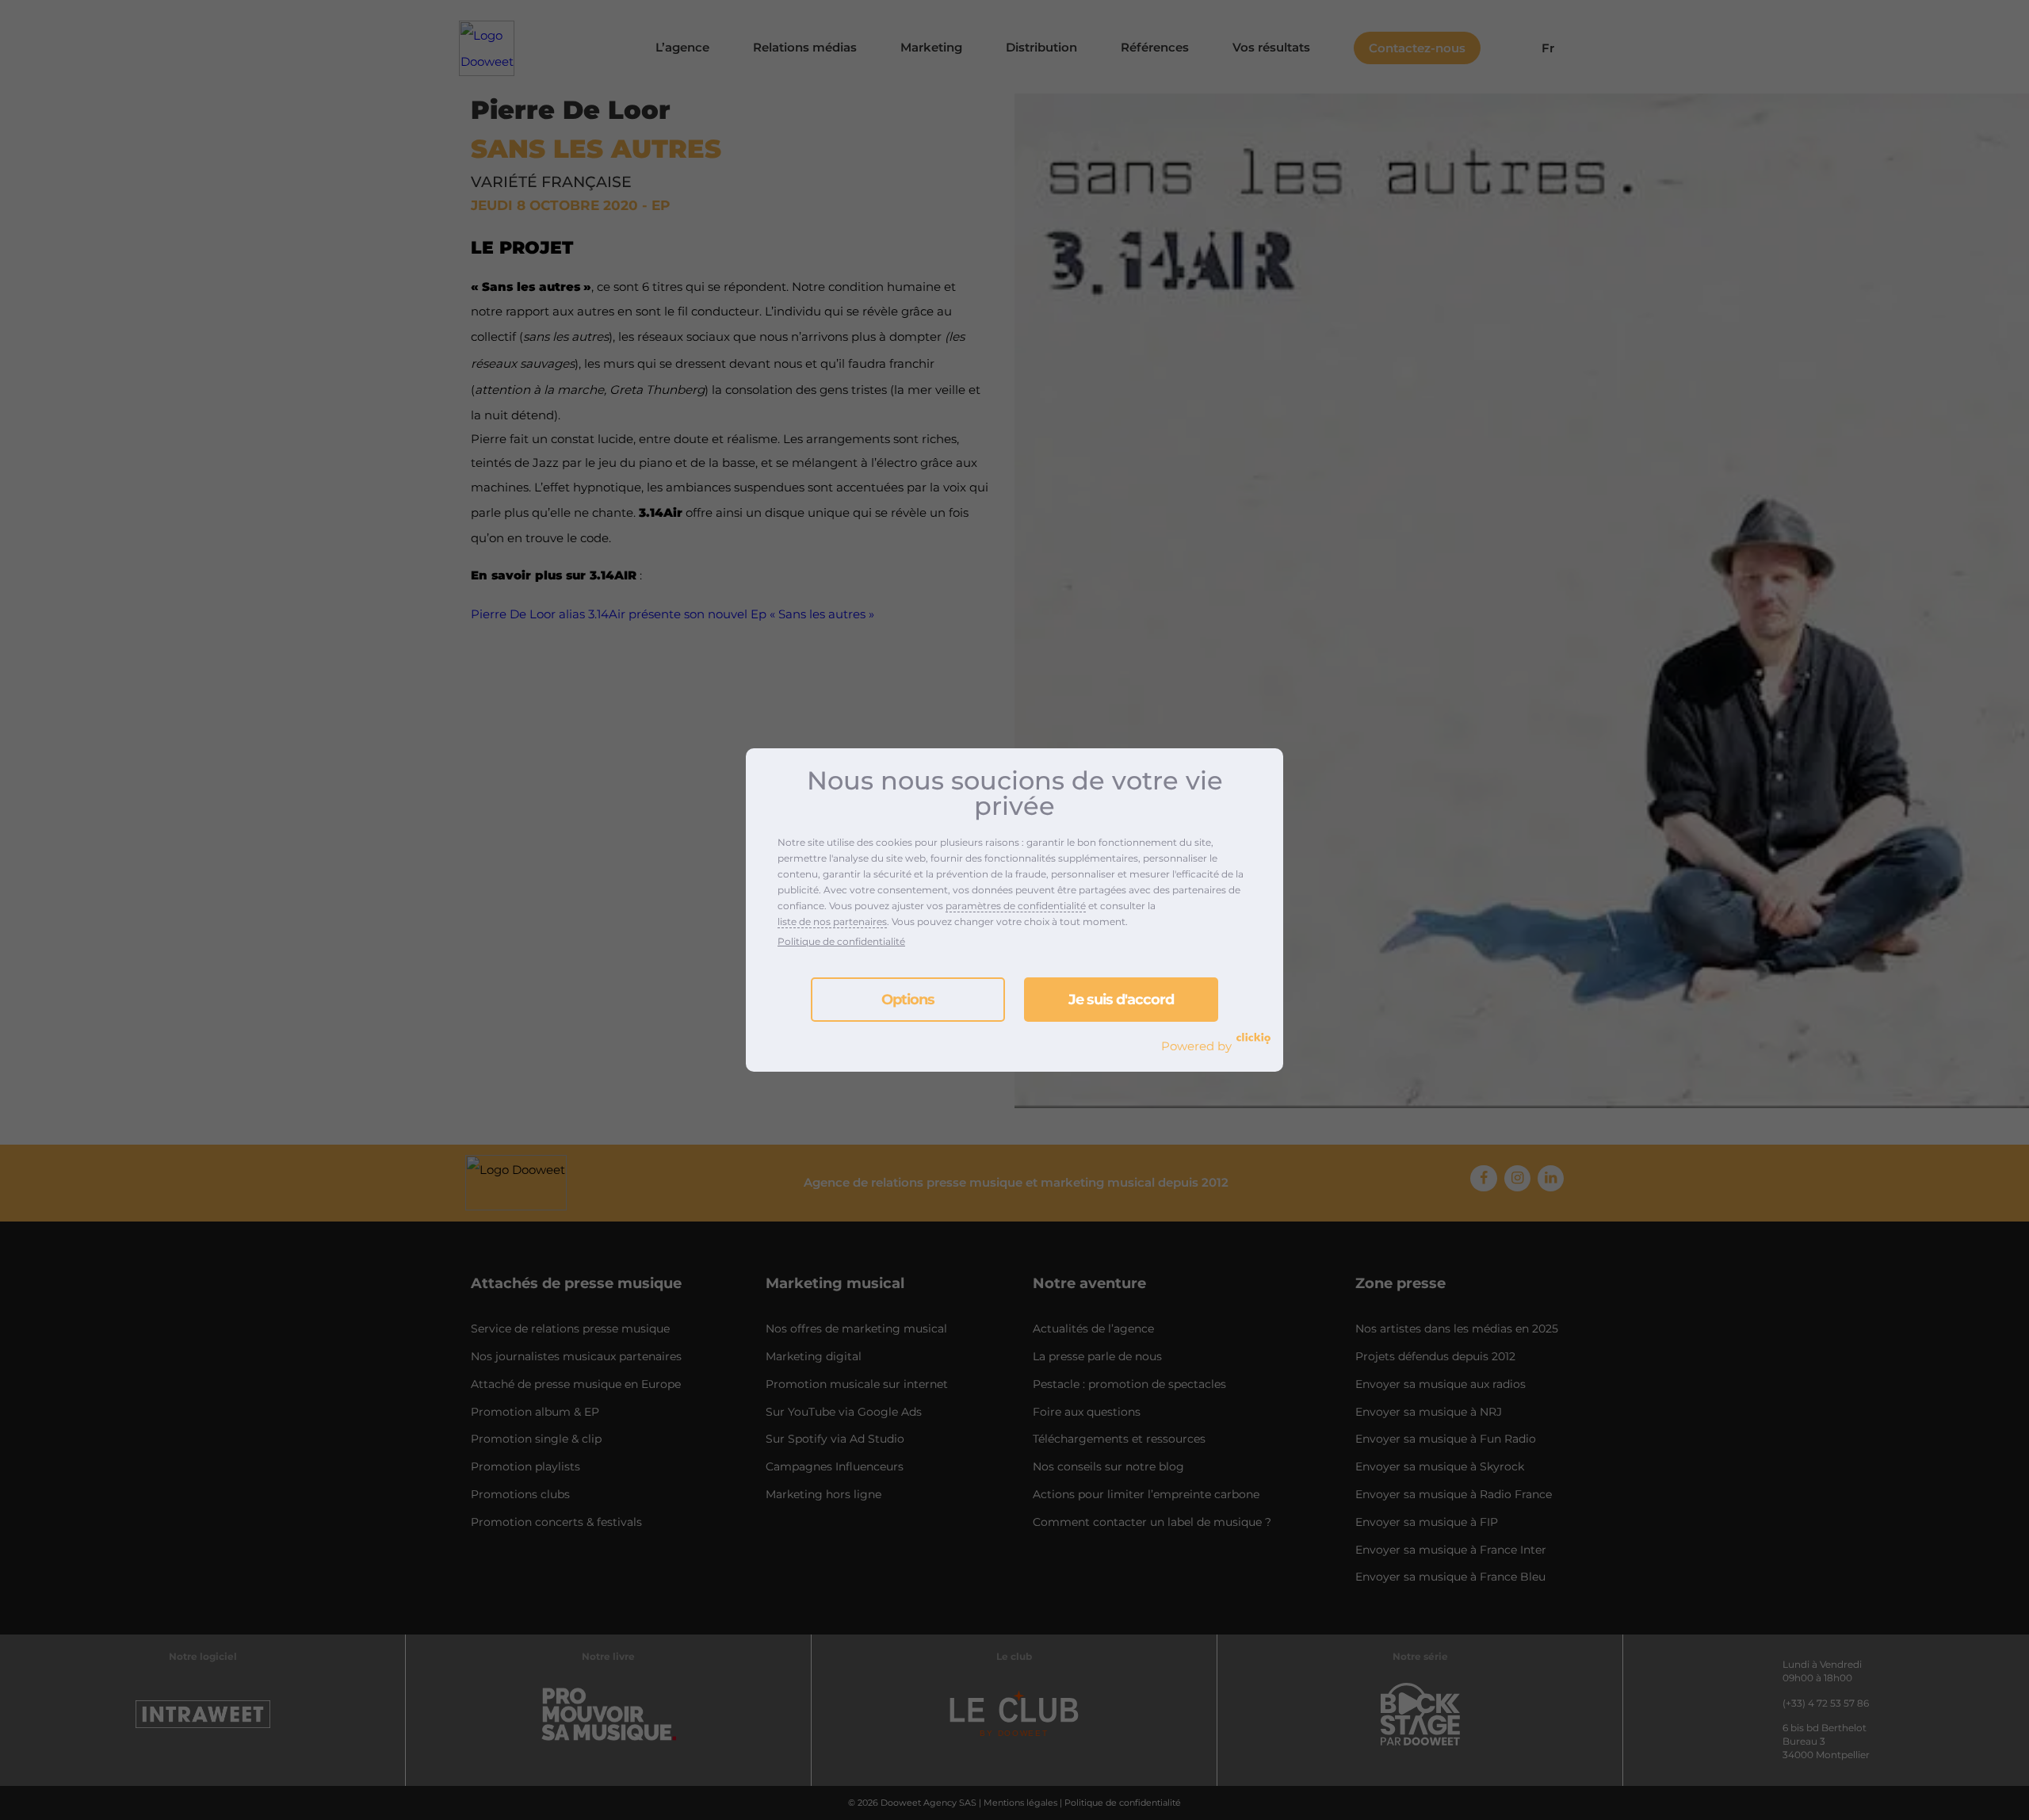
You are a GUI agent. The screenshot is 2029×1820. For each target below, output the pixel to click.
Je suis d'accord (1121, 1000)
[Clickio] (1253, 1038)
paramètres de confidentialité (1016, 906)
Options (908, 1000)
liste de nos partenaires (832, 921)
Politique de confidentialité (841, 941)
